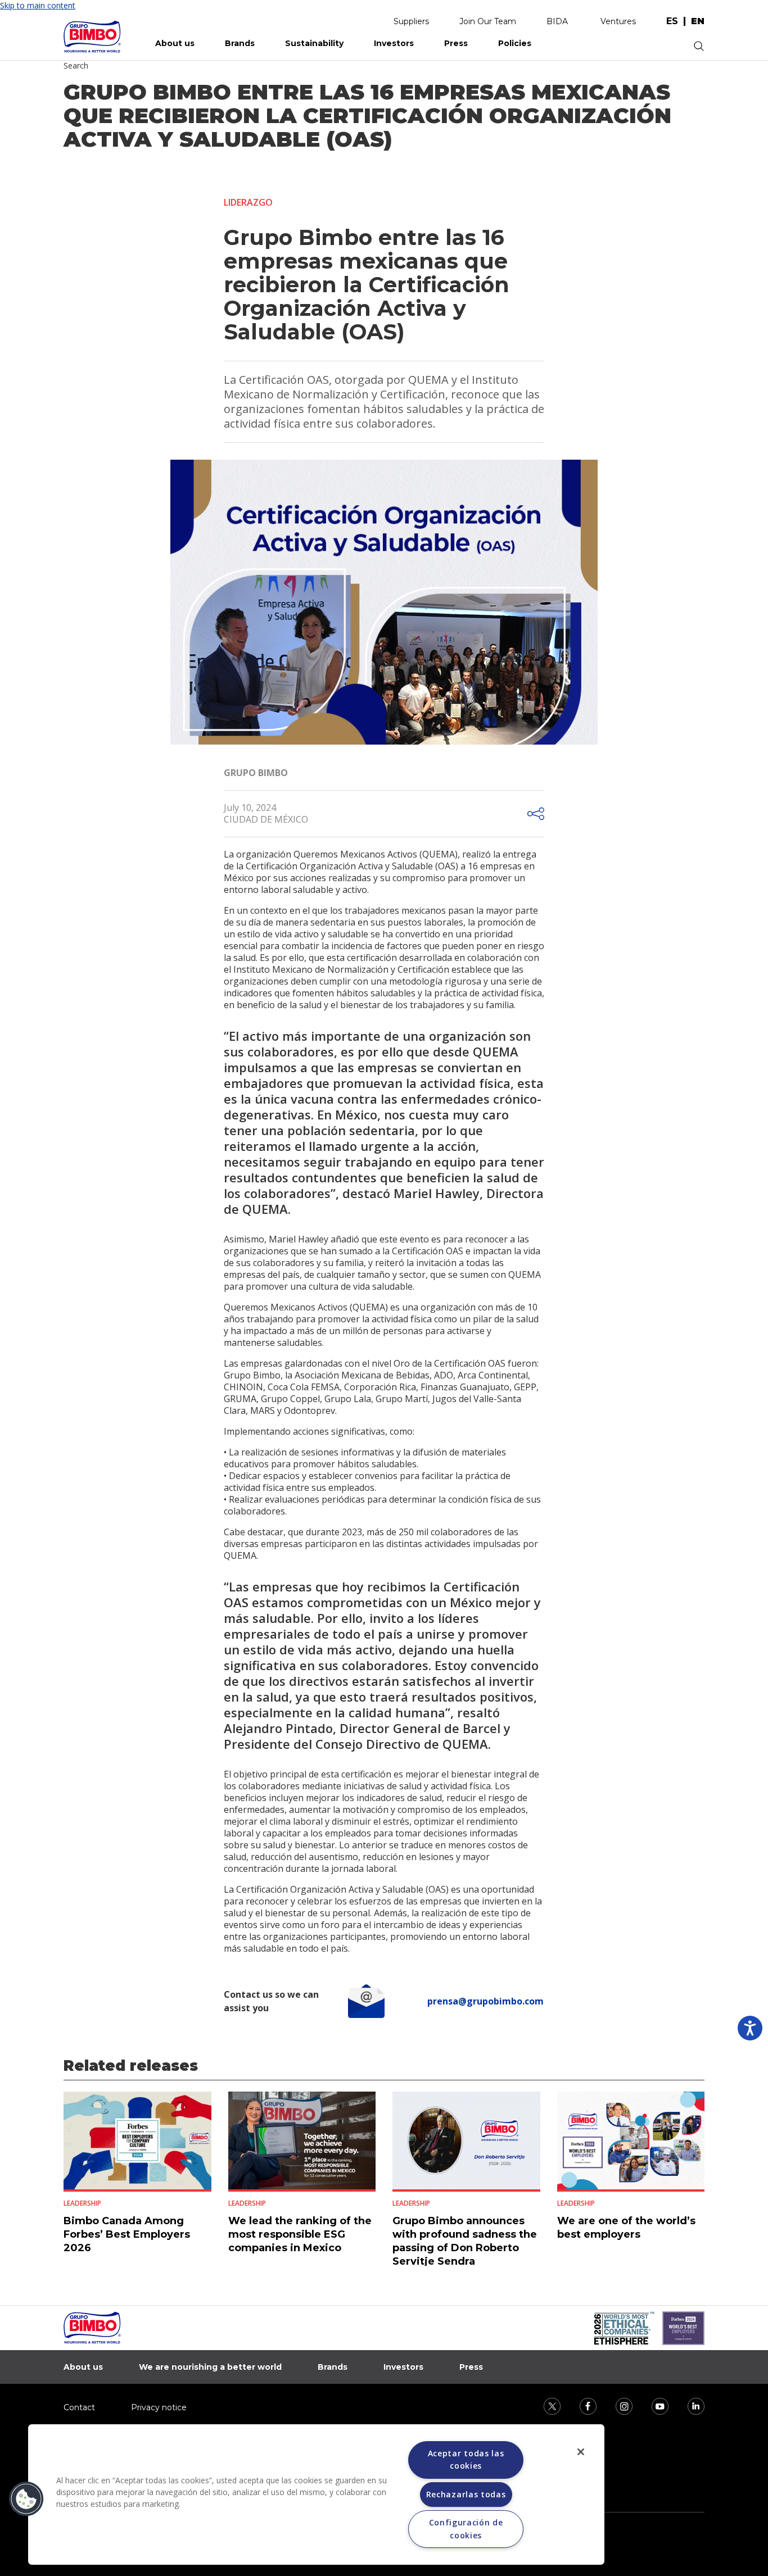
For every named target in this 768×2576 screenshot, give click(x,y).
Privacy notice (159, 2407)
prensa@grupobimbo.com (485, 2001)
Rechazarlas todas (466, 2494)
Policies (515, 43)
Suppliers (411, 21)
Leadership (82, 2203)
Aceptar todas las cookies (466, 2459)
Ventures (618, 21)
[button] (26, 2499)
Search (76, 65)
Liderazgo (248, 202)
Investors (394, 43)
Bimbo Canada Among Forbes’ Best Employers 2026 (127, 2234)
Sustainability (314, 43)
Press (456, 43)
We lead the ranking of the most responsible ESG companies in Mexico (300, 2234)
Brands (240, 43)
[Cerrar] (581, 2452)
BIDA (557, 21)
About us (175, 43)
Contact (79, 2407)
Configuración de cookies (466, 2529)
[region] (316, 2495)
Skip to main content (38, 5)
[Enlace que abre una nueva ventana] (545, 2405)
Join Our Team (488, 21)
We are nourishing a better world (210, 2367)
